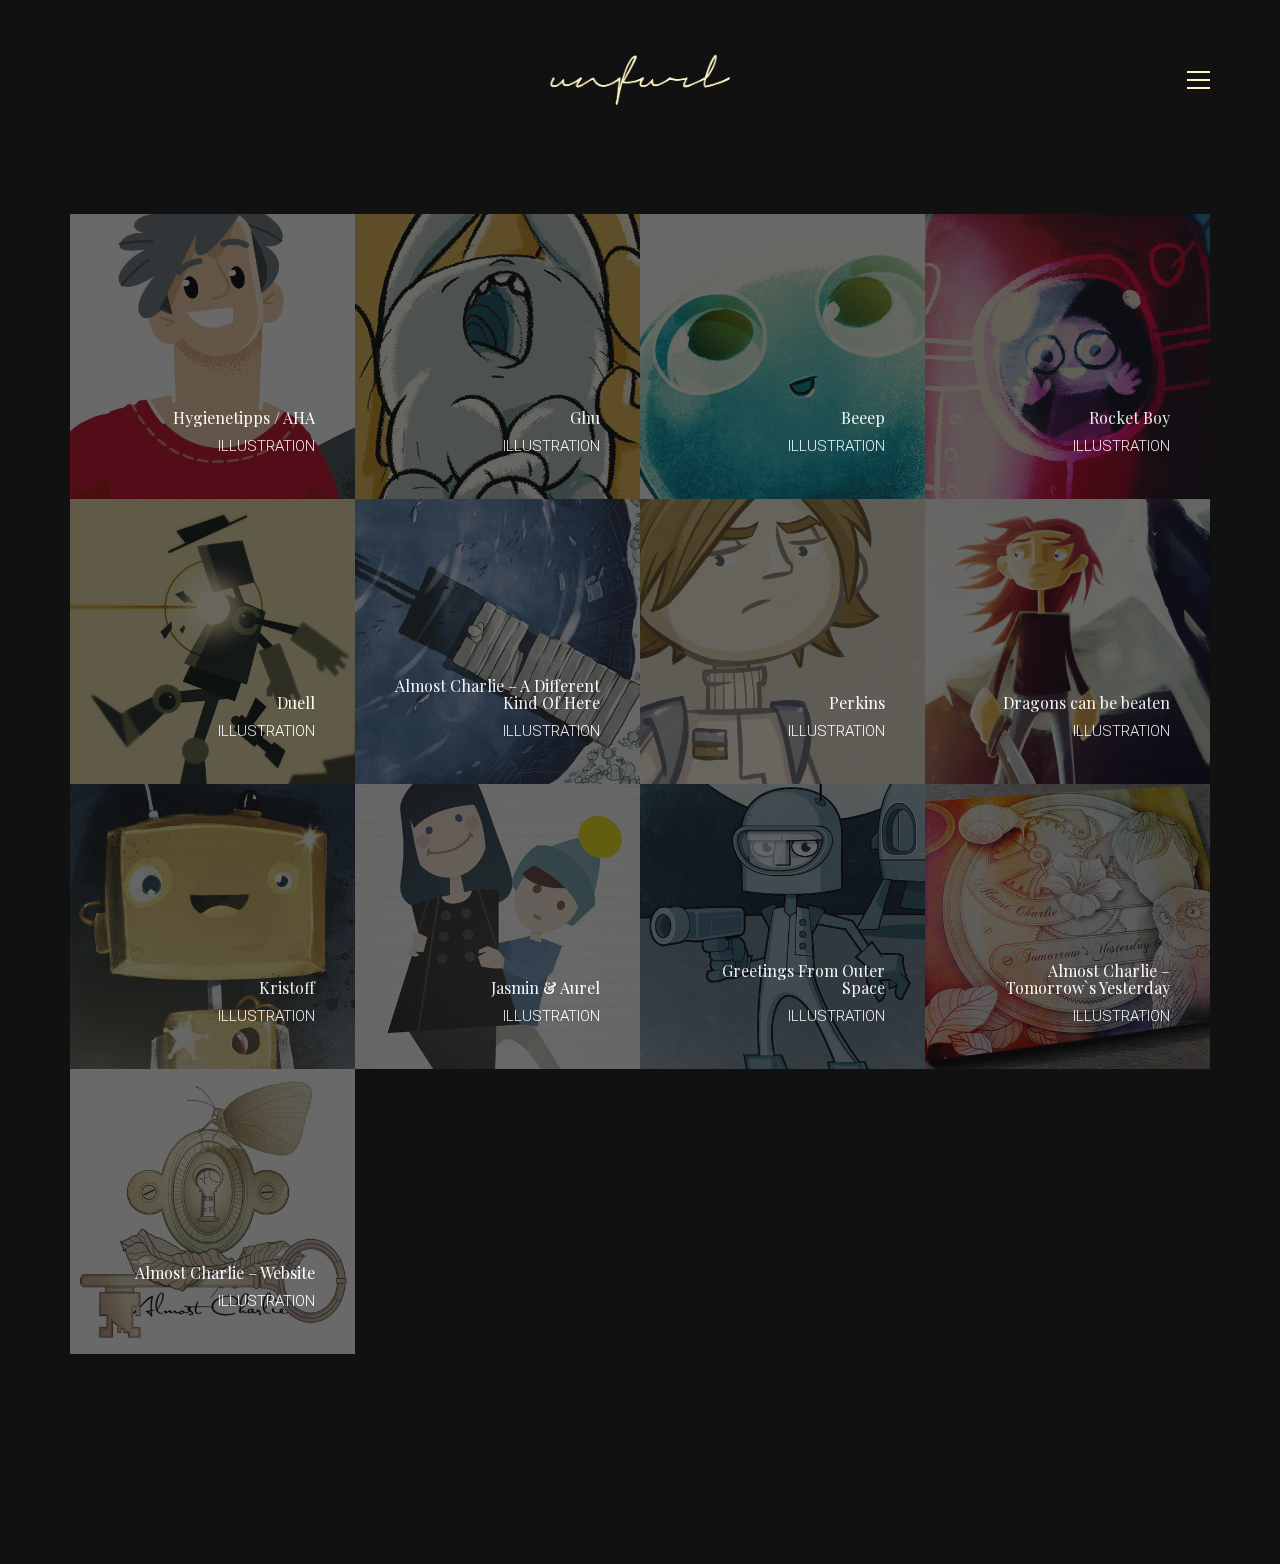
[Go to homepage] (640, 79)
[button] (1198, 80)
